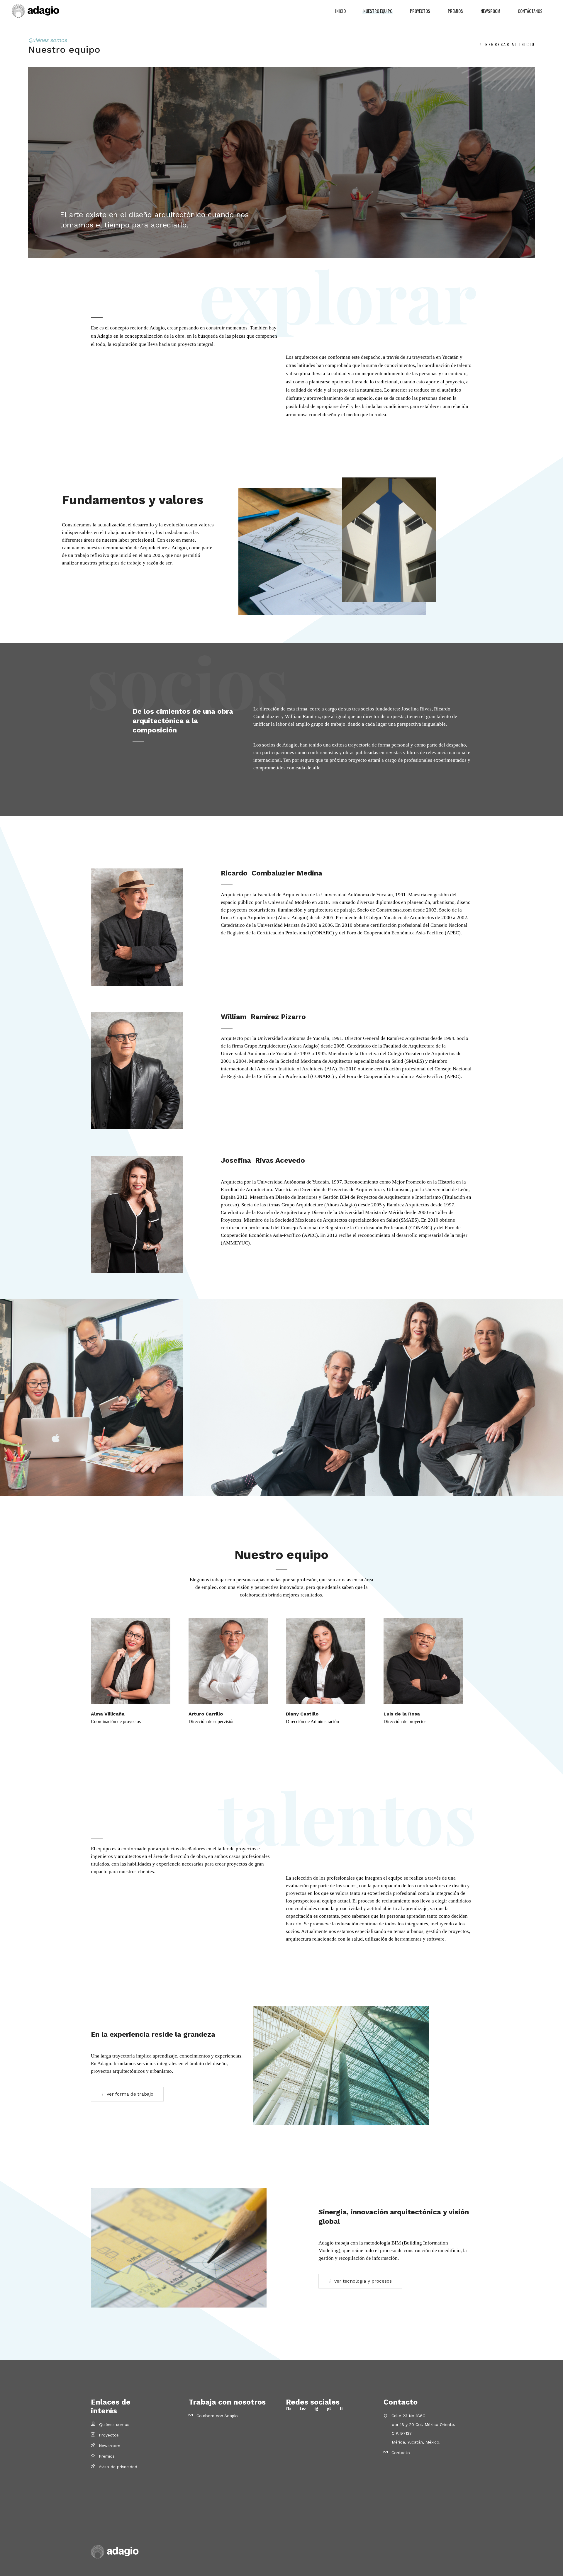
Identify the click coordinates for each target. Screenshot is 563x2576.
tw (303, 2409)
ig (317, 2409)
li (341, 2409)
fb (289, 2409)
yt (330, 2409)
